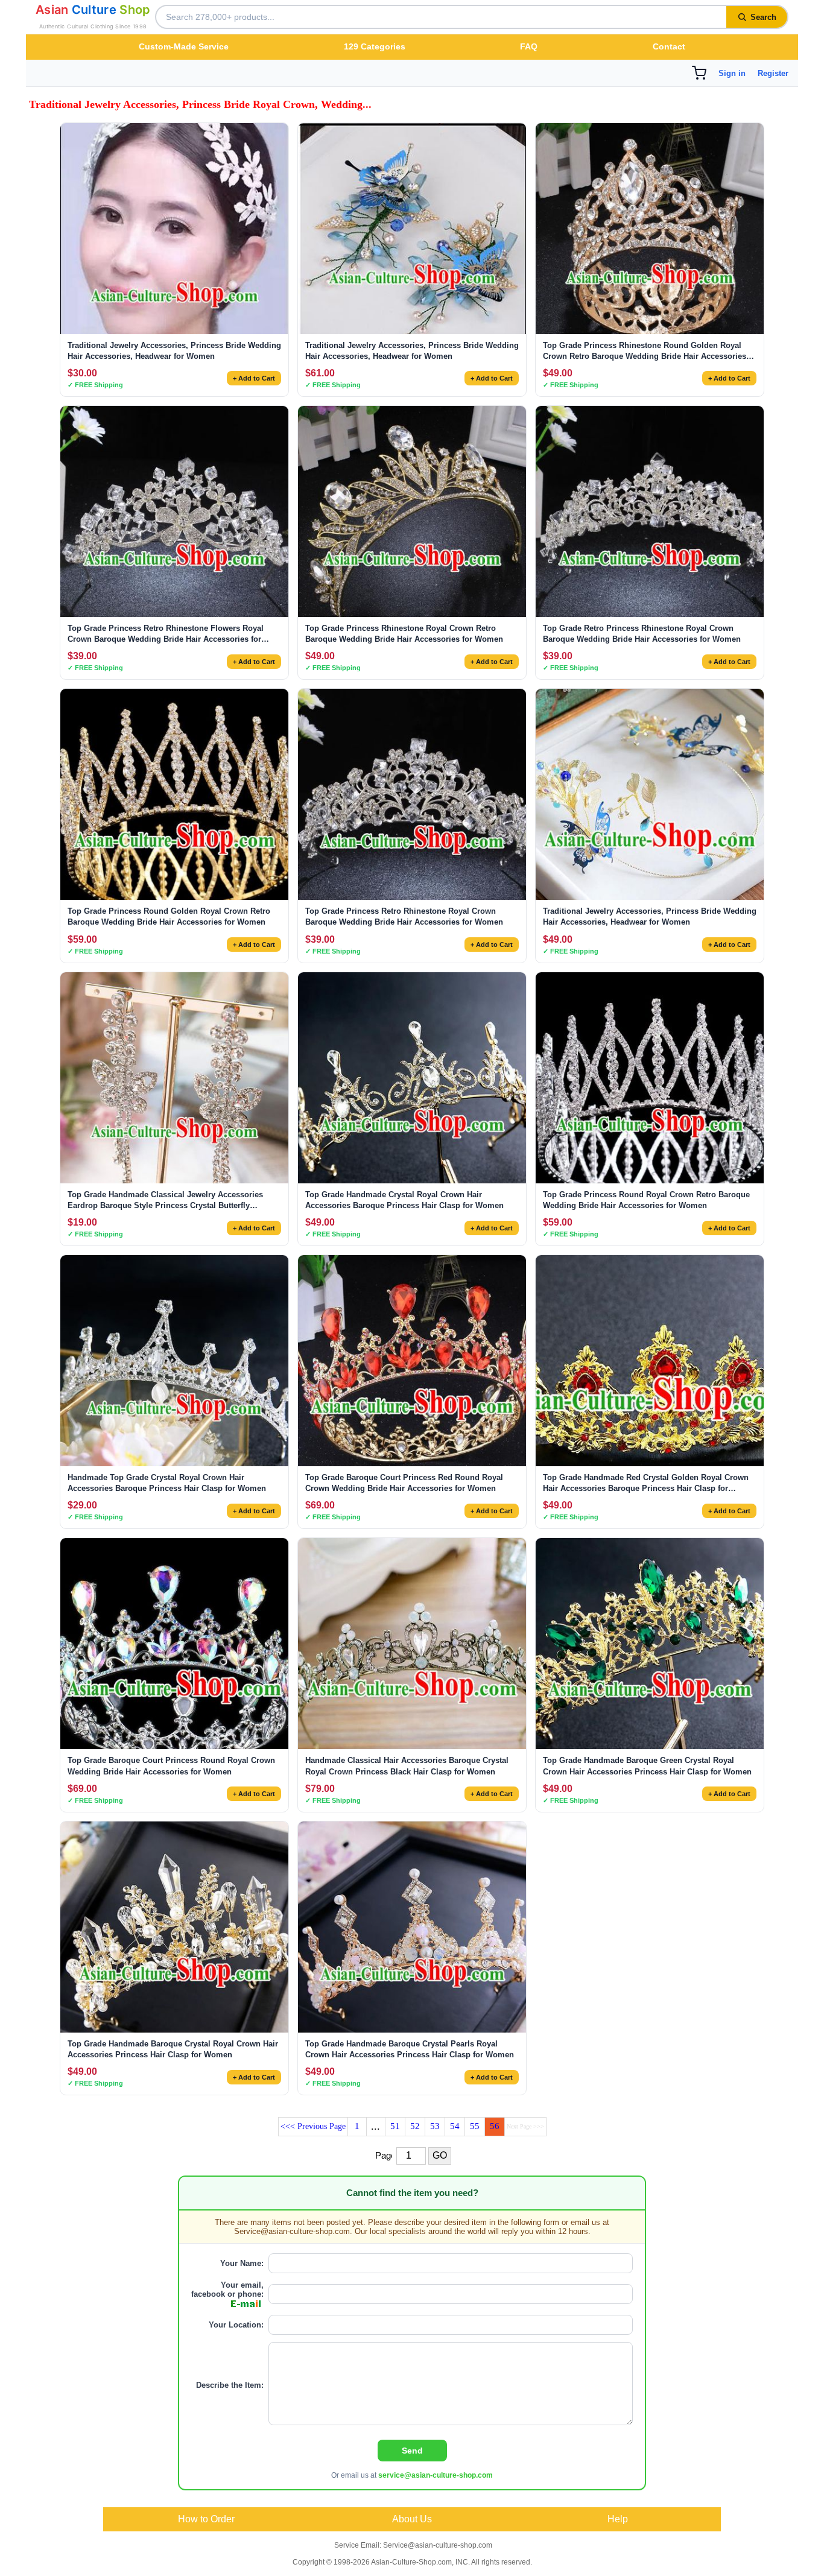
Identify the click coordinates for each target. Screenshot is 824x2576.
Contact (669, 46)
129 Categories (375, 46)
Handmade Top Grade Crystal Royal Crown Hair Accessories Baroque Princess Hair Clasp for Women (167, 1483)
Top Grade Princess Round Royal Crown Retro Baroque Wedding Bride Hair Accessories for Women (646, 1200)
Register (773, 73)
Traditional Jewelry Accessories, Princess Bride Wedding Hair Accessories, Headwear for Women (174, 351)
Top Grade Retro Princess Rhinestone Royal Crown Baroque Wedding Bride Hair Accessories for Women (642, 634)
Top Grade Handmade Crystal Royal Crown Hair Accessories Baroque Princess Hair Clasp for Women (404, 1200)
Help (618, 2519)
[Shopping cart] (699, 73)
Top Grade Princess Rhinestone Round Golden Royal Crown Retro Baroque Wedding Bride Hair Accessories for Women (645, 351)
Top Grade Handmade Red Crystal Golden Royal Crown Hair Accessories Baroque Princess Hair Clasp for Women (646, 1483)
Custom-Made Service (184, 46)
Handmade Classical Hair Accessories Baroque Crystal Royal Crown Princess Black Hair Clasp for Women (407, 1766)
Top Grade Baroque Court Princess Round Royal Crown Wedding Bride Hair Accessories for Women (171, 1766)
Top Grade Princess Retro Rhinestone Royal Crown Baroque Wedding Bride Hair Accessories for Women (404, 916)
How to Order (206, 2519)
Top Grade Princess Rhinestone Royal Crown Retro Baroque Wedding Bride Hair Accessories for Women (404, 634)
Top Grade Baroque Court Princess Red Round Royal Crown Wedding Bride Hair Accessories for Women (404, 1483)
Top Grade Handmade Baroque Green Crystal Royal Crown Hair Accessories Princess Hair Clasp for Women (647, 1766)
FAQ (529, 46)
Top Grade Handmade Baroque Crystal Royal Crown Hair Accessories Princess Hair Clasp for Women (173, 2049)
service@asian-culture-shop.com (436, 2475)
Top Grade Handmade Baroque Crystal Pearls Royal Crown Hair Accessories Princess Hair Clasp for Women (410, 2049)
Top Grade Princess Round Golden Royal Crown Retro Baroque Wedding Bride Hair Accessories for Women (169, 916)
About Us (412, 2519)
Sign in (732, 73)
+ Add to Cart (254, 378)
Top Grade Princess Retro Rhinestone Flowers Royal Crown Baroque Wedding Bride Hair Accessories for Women (166, 634)
